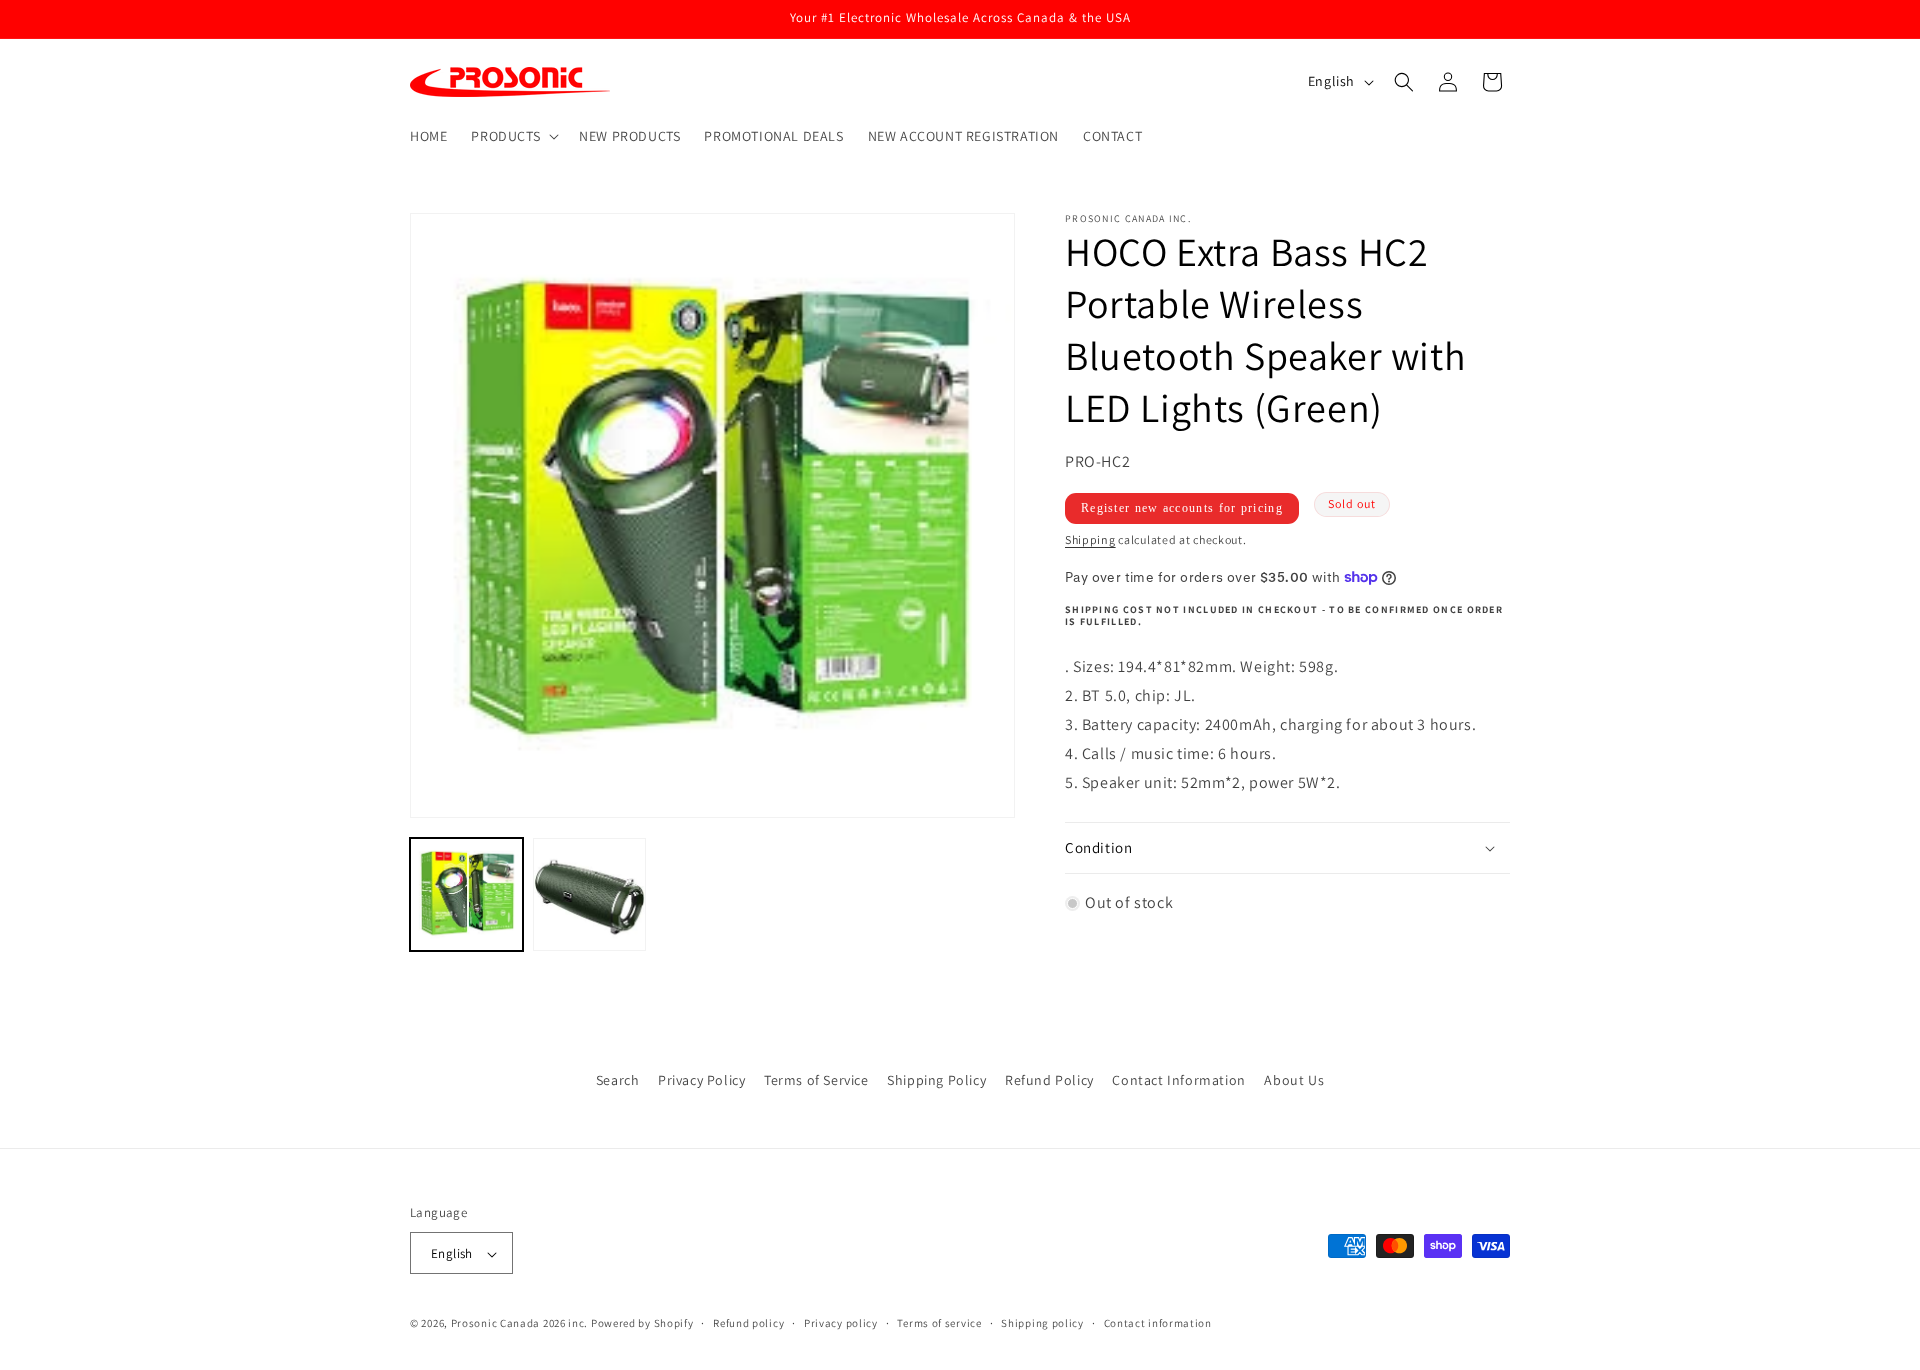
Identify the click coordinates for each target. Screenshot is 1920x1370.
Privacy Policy (701, 1080)
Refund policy (748, 1323)
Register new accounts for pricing (1182, 508)
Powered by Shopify (642, 1324)
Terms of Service (816, 1080)
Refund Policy (1049, 1080)
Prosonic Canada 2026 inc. (520, 1324)
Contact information (1158, 1323)
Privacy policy (841, 1323)
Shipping (1090, 539)
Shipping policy (1042, 1323)
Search (618, 1080)
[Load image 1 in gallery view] (466, 894)
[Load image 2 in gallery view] (589, 894)
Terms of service (939, 1323)
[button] (513, 136)
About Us (1294, 1080)
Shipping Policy (936, 1080)
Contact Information (1178, 1080)
